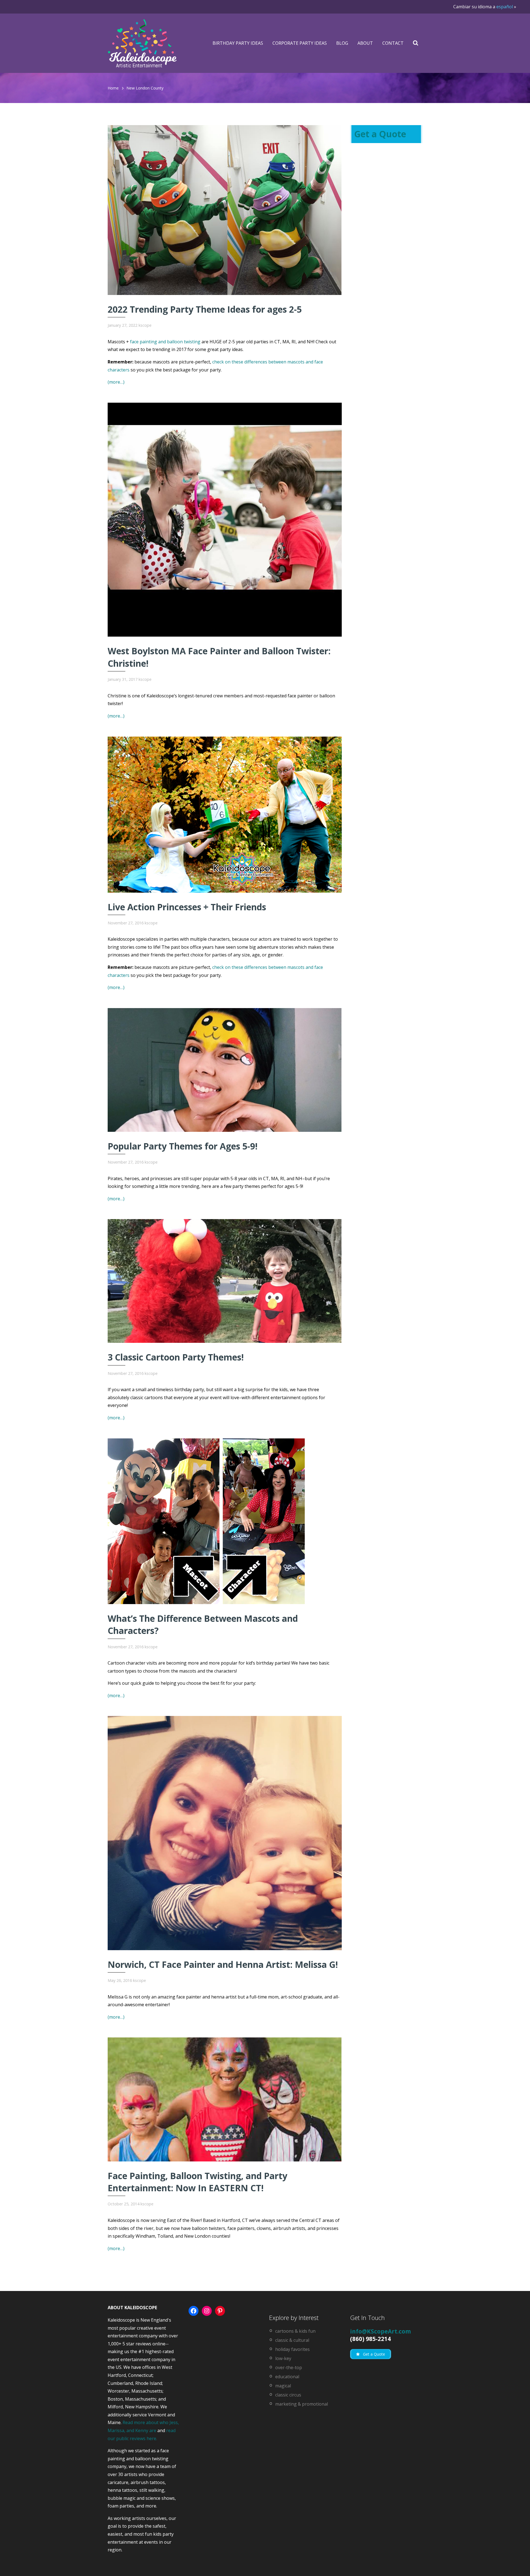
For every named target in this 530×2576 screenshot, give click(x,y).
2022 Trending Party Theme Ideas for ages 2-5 (205, 309)
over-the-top (289, 2367)
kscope (145, 325)
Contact (393, 43)
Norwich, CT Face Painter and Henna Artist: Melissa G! (223, 1964)
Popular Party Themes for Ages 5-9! (183, 1146)
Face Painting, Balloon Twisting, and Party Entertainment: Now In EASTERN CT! (198, 2182)
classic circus (288, 2395)
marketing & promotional (302, 2404)
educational (287, 2377)
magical (283, 2386)
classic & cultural (292, 2340)
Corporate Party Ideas (300, 43)
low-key (283, 2358)
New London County (145, 88)
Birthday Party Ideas (238, 43)
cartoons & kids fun (295, 2331)
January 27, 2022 (123, 325)
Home (113, 88)
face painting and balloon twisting (165, 342)
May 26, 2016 (120, 1980)
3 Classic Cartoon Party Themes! (176, 1357)
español (505, 7)
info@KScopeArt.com (381, 2331)
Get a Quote (380, 134)
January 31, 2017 (123, 679)
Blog (342, 43)
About (365, 43)
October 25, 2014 (124, 2204)
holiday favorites (292, 2349)
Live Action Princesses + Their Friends (187, 907)
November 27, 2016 (126, 923)
